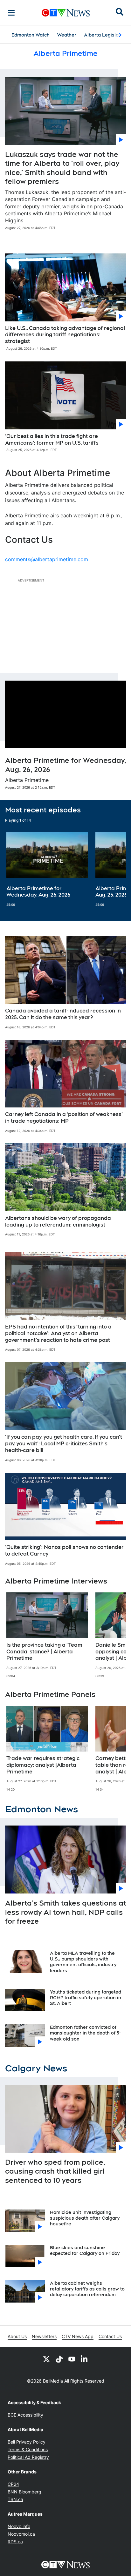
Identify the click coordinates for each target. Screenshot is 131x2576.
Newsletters (44, 2336)
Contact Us (110, 2336)
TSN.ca (15, 2499)
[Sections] (11, 13)
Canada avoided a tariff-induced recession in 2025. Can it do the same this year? (63, 1014)
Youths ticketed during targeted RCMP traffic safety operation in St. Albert (86, 1998)
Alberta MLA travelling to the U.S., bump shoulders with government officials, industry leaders (83, 1962)
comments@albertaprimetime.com (47, 559)
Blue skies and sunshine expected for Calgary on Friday (85, 2250)
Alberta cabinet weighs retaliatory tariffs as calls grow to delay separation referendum (87, 2289)
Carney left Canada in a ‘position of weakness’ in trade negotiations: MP (64, 1118)
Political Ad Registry (28, 2457)
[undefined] (47, 870)
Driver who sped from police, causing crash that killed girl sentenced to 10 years (55, 2171)
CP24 (13, 2484)
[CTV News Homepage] (66, 13)
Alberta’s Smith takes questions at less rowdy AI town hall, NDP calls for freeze (65, 1912)
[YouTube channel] (72, 2359)
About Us (17, 2336)
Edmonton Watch (31, 35)
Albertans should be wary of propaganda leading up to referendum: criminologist (58, 1221)
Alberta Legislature (106, 35)
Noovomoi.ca (21, 2534)
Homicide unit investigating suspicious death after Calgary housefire (85, 2218)
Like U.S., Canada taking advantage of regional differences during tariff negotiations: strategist (65, 335)
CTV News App (78, 2336)
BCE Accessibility (25, 2415)
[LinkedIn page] (85, 2359)
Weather (67, 35)
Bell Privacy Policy (27, 2442)
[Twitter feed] (46, 2359)
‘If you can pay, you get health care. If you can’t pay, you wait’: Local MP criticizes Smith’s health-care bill (64, 1444)
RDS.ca (15, 2542)
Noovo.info (19, 2526)
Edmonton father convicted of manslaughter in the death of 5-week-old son (85, 2033)
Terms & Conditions (28, 2449)
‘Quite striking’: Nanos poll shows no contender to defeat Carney (64, 1550)
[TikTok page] (59, 2359)
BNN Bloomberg (24, 2492)
